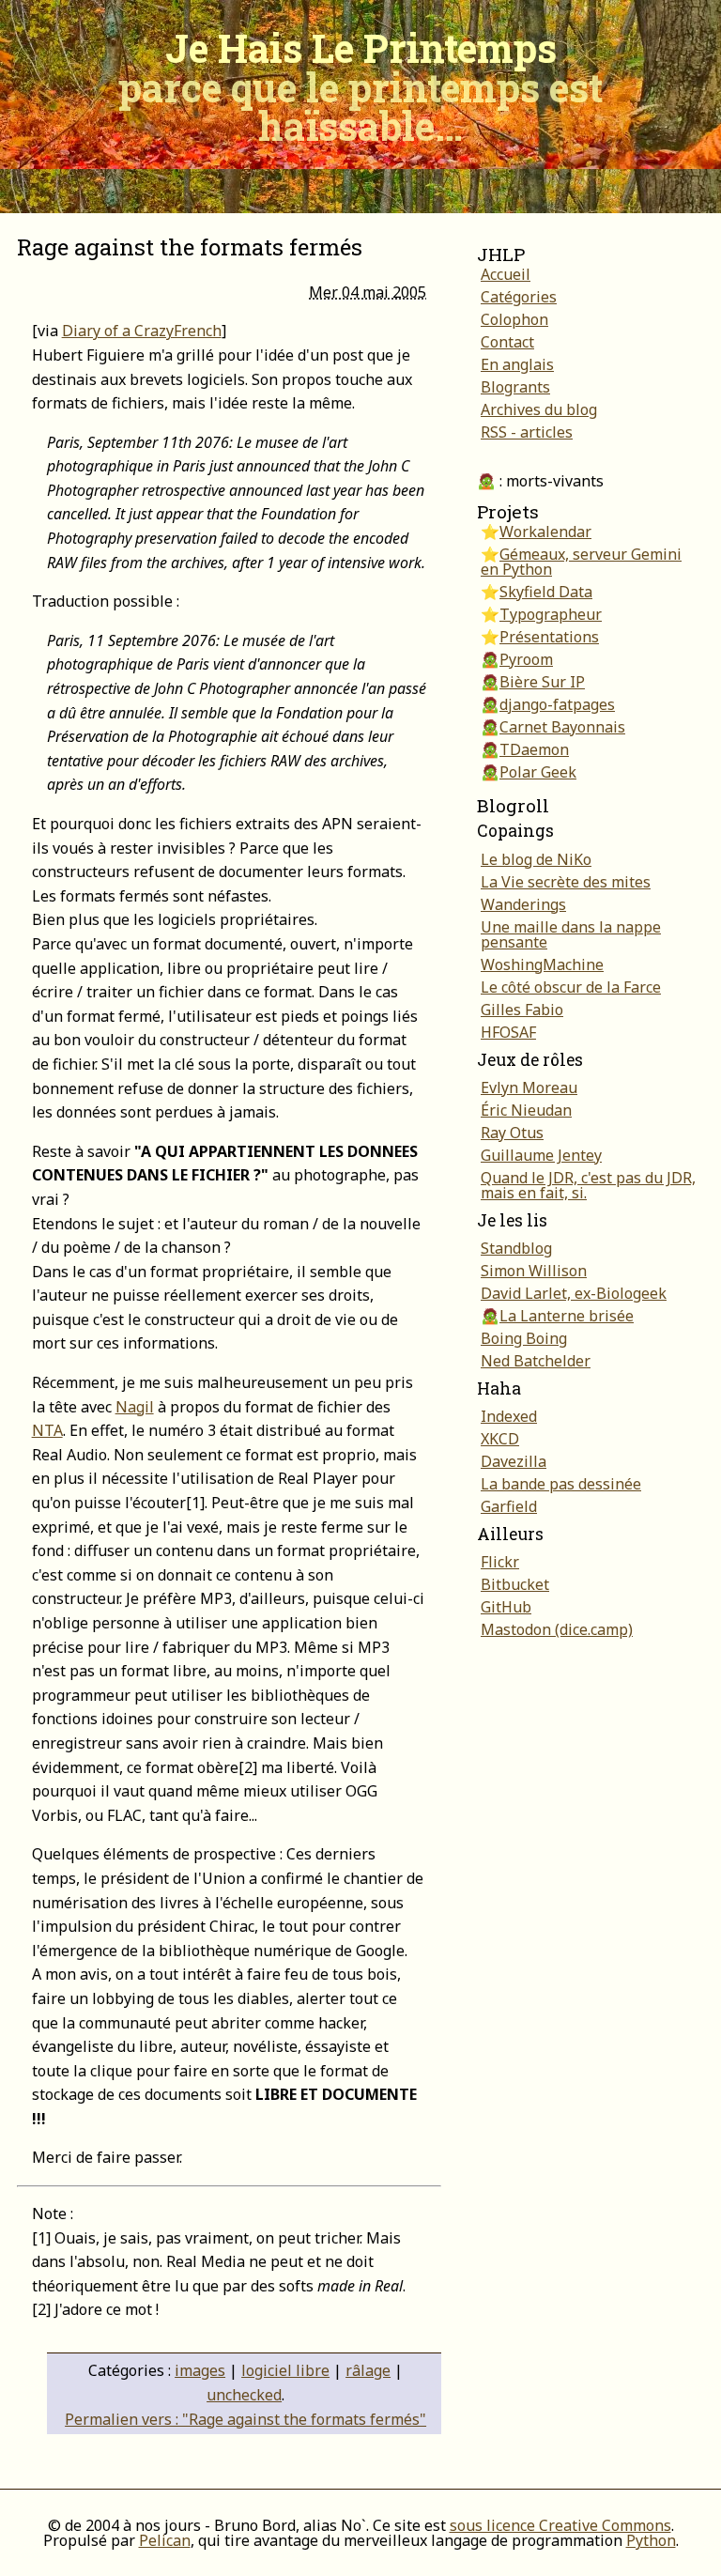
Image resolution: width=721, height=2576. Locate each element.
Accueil (506, 274)
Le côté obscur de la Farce (571, 987)
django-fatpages (557, 704)
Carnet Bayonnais (562, 727)
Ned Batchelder (536, 1361)
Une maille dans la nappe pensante (571, 934)
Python (651, 2540)
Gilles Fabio (522, 1010)
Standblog (516, 1248)
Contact (507, 342)
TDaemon (534, 749)
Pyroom (526, 659)
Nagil (135, 1407)
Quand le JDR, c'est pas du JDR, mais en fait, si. (588, 1185)
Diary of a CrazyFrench (142, 331)
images (200, 2370)
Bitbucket (515, 1584)
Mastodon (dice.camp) (557, 1629)
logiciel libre (285, 2370)
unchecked (244, 2395)
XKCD (500, 1439)
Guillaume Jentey (541, 1155)
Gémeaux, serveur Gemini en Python (581, 562)
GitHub (506, 1607)
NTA (47, 1430)
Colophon (514, 319)
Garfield (509, 1506)
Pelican (165, 2540)
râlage (368, 2370)
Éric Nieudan (526, 1110)
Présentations (549, 637)
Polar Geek (538, 772)
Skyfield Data (546, 592)
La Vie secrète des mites (566, 882)
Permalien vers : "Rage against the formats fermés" (245, 2419)
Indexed (509, 1416)
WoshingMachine (542, 964)
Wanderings (523, 904)
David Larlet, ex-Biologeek (574, 1293)
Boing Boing (524, 1338)
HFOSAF (508, 1032)
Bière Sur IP (542, 682)
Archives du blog (539, 409)
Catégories (519, 297)
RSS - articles (527, 432)
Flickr (500, 1562)
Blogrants (515, 387)
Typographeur (551, 614)
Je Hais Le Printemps (360, 86)
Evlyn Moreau (529, 1087)
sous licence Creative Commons (560, 2525)
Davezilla (514, 1461)
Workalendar (545, 532)
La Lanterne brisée (567, 1316)
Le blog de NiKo (536, 859)
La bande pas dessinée (561, 1484)
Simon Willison (534, 1271)
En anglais (517, 364)
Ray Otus (512, 1133)
